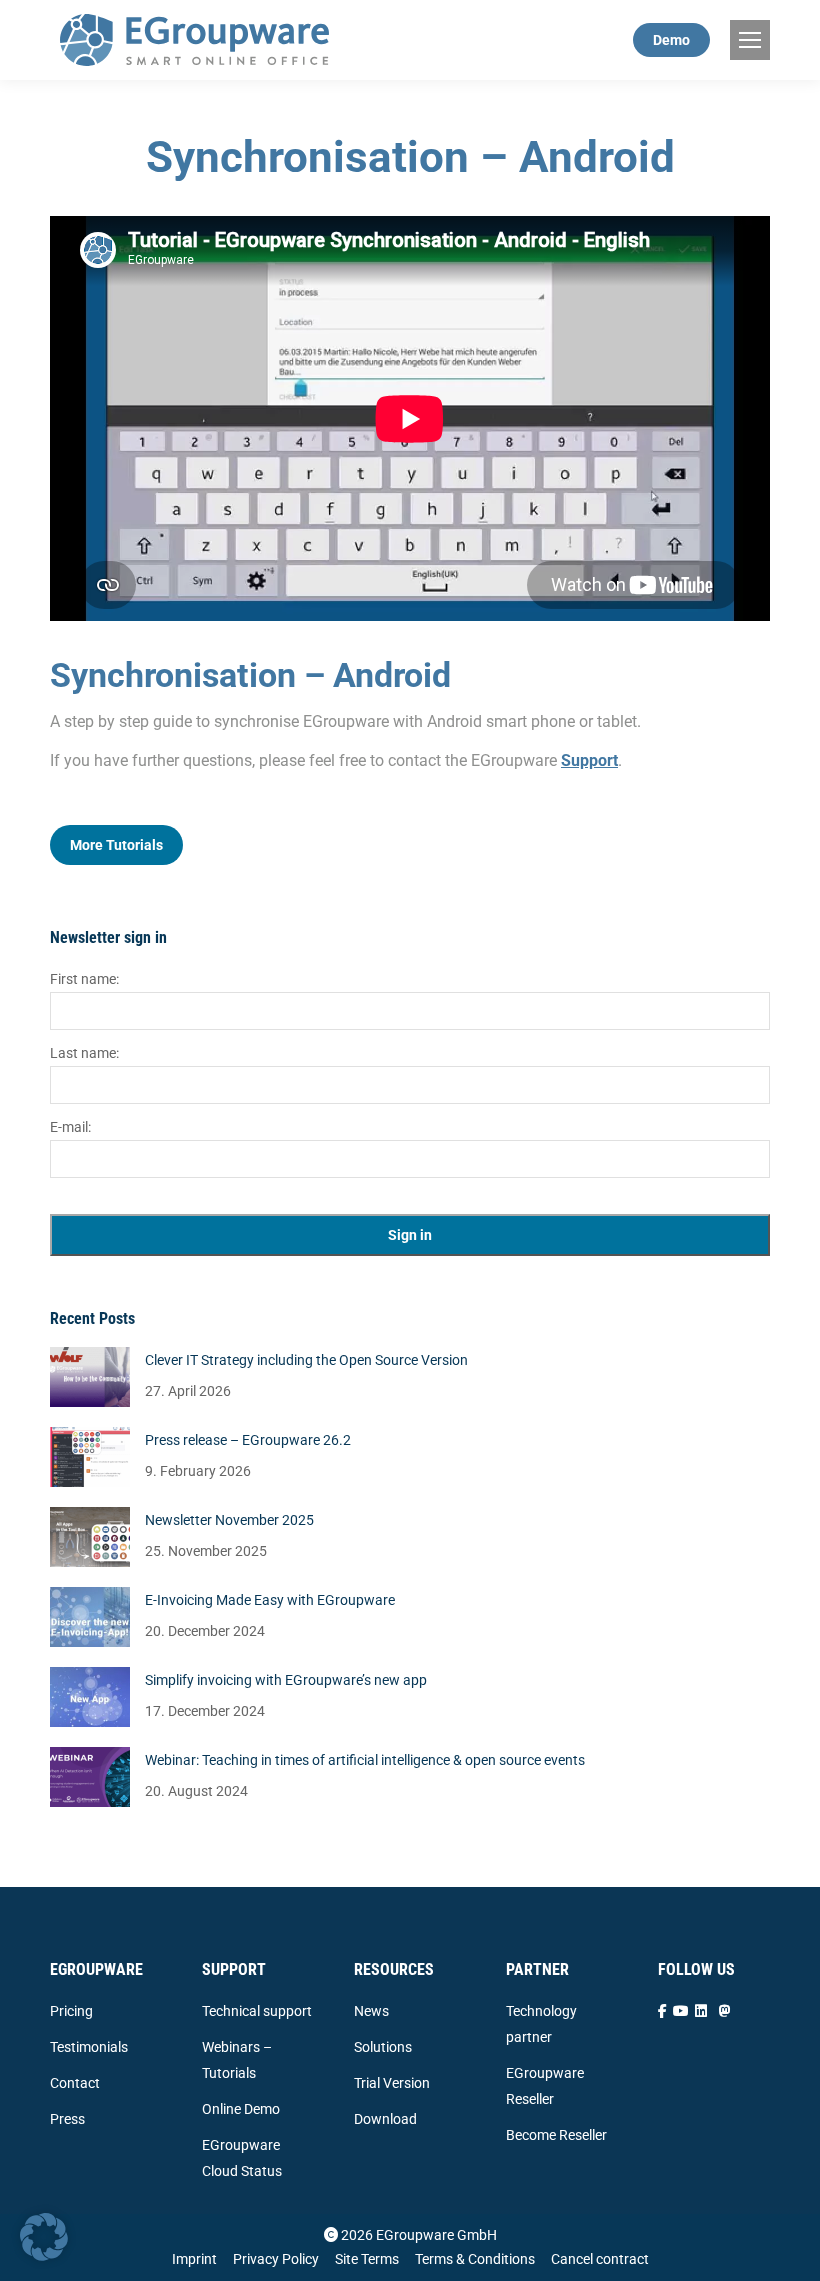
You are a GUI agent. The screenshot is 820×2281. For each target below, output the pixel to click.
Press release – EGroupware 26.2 (248, 1440)
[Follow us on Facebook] (662, 2011)
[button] (44, 2237)
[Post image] (90, 1377)
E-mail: (70, 1127)
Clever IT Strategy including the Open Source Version (306, 1360)
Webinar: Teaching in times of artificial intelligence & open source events (365, 1760)
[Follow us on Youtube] (681, 2011)
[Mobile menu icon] (750, 40)
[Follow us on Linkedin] (701, 2011)
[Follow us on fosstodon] (725, 2011)
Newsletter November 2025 (229, 1520)
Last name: (84, 1053)
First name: (84, 979)
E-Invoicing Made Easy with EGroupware (270, 1600)
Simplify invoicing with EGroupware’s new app (286, 1680)
